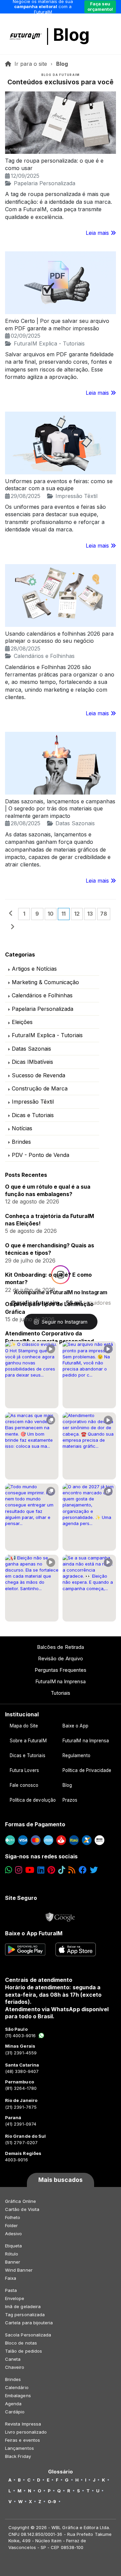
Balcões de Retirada (61, 1647)
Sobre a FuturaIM (28, 1741)
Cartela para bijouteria (29, 2323)
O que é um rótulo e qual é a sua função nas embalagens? (48, 1190)
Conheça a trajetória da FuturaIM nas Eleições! (50, 1220)
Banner (13, 2262)
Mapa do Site (24, 1726)
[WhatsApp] (9, 1870)
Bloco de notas (21, 2343)
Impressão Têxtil (76, 496)
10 (51, 914)
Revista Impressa (23, 2424)
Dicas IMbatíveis (32, 1062)
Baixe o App (75, 1726)
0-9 (52, 2501)
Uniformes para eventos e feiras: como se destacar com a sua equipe (59, 485)
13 (90, 914)
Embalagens (18, 2395)
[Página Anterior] (11, 914)
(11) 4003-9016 (20, 2035)
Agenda (13, 2404)
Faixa (11, 2278)
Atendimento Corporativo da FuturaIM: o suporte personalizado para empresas (51, 1337)
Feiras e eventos (23, 2440)
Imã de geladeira (23, 2306)
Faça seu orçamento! (100, 6)
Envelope (15, 2298)
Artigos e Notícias (34, 969)
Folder (11, 2225)
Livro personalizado (26, 2432)
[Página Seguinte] (12, 927)
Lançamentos (19, 2448)
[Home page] (9, 64)
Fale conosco (24, 1785)
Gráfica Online (21, 2201)
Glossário (61, 2472)
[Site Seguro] (61, 1915)
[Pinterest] (51, 1870)
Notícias (22, 1128)
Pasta (11, 2290)
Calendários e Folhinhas (44, 656)
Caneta (13, 2359)
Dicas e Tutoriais (33, 1115)
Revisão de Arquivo (61, 1658)
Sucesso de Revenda (38, 1075)
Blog (71, 35)
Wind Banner (19, 2270)
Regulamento (76, 1755)
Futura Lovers (25, 1770)
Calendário (17, 2387)
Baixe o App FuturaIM (34, 1933)
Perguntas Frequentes (61, 1670)
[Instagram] (19, 1870)
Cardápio (15, 2412)
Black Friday (18, 2456)
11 (64, 914)
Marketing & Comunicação (45, 982)
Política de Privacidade (87, 1770)
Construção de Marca (40, 1088)
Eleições (22, 1022)
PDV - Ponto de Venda (41, 1155)
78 (104, 914)
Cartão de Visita (22, 2209)
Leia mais (98, 233)
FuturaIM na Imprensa (60, 1681)
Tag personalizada (25, 2315)
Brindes (21, 1142)
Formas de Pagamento (35, 1824)
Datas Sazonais (75, 823)
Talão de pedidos (24, 2351)
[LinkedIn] (41, 1870)
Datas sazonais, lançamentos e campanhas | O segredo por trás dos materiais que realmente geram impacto (60, 809)
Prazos (70, 1800)
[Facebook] (83, 1870)
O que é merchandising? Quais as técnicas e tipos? (50, 1249)
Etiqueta (14, 2246)
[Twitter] (94, 1870)
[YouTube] (30, 1870)
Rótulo (12, 2254)
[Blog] (72, 1870)
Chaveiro (15, 2367)
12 (77, 914)
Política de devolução (33, 1800)
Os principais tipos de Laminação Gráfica (49, 1308)
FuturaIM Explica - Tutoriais (49, 343)
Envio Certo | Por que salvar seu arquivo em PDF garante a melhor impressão (57, 325)
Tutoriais (61, 1693)
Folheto (13, 2217)
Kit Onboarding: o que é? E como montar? (48, 1278)
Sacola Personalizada (28, 2335)
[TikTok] (62, 1870)
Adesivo (13, 2234)
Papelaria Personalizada (45, 183)
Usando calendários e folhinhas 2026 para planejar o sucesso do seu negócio (59, 637)
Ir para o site (31, 64)
